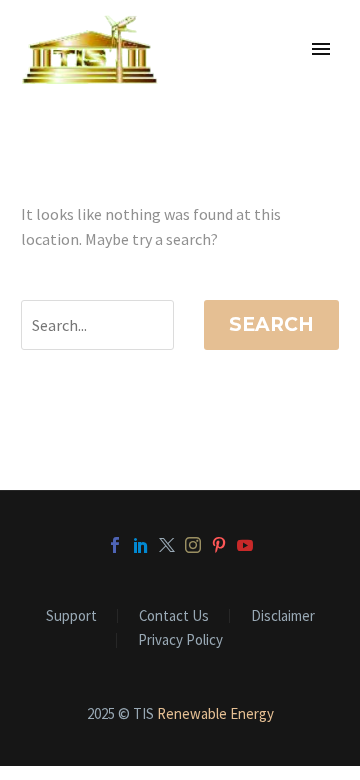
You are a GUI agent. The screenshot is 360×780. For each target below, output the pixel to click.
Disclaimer (283, 616)
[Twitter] (167, 545)
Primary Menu (321, 49)
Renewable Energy (215, 713)
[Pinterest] (219, 545)
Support (71, 616)
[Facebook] (115, 545)
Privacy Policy (180, 640)
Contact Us (174, 616)
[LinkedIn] (141, 545)
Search (271, 324)
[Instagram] (193, 545)
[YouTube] (245, 545)
